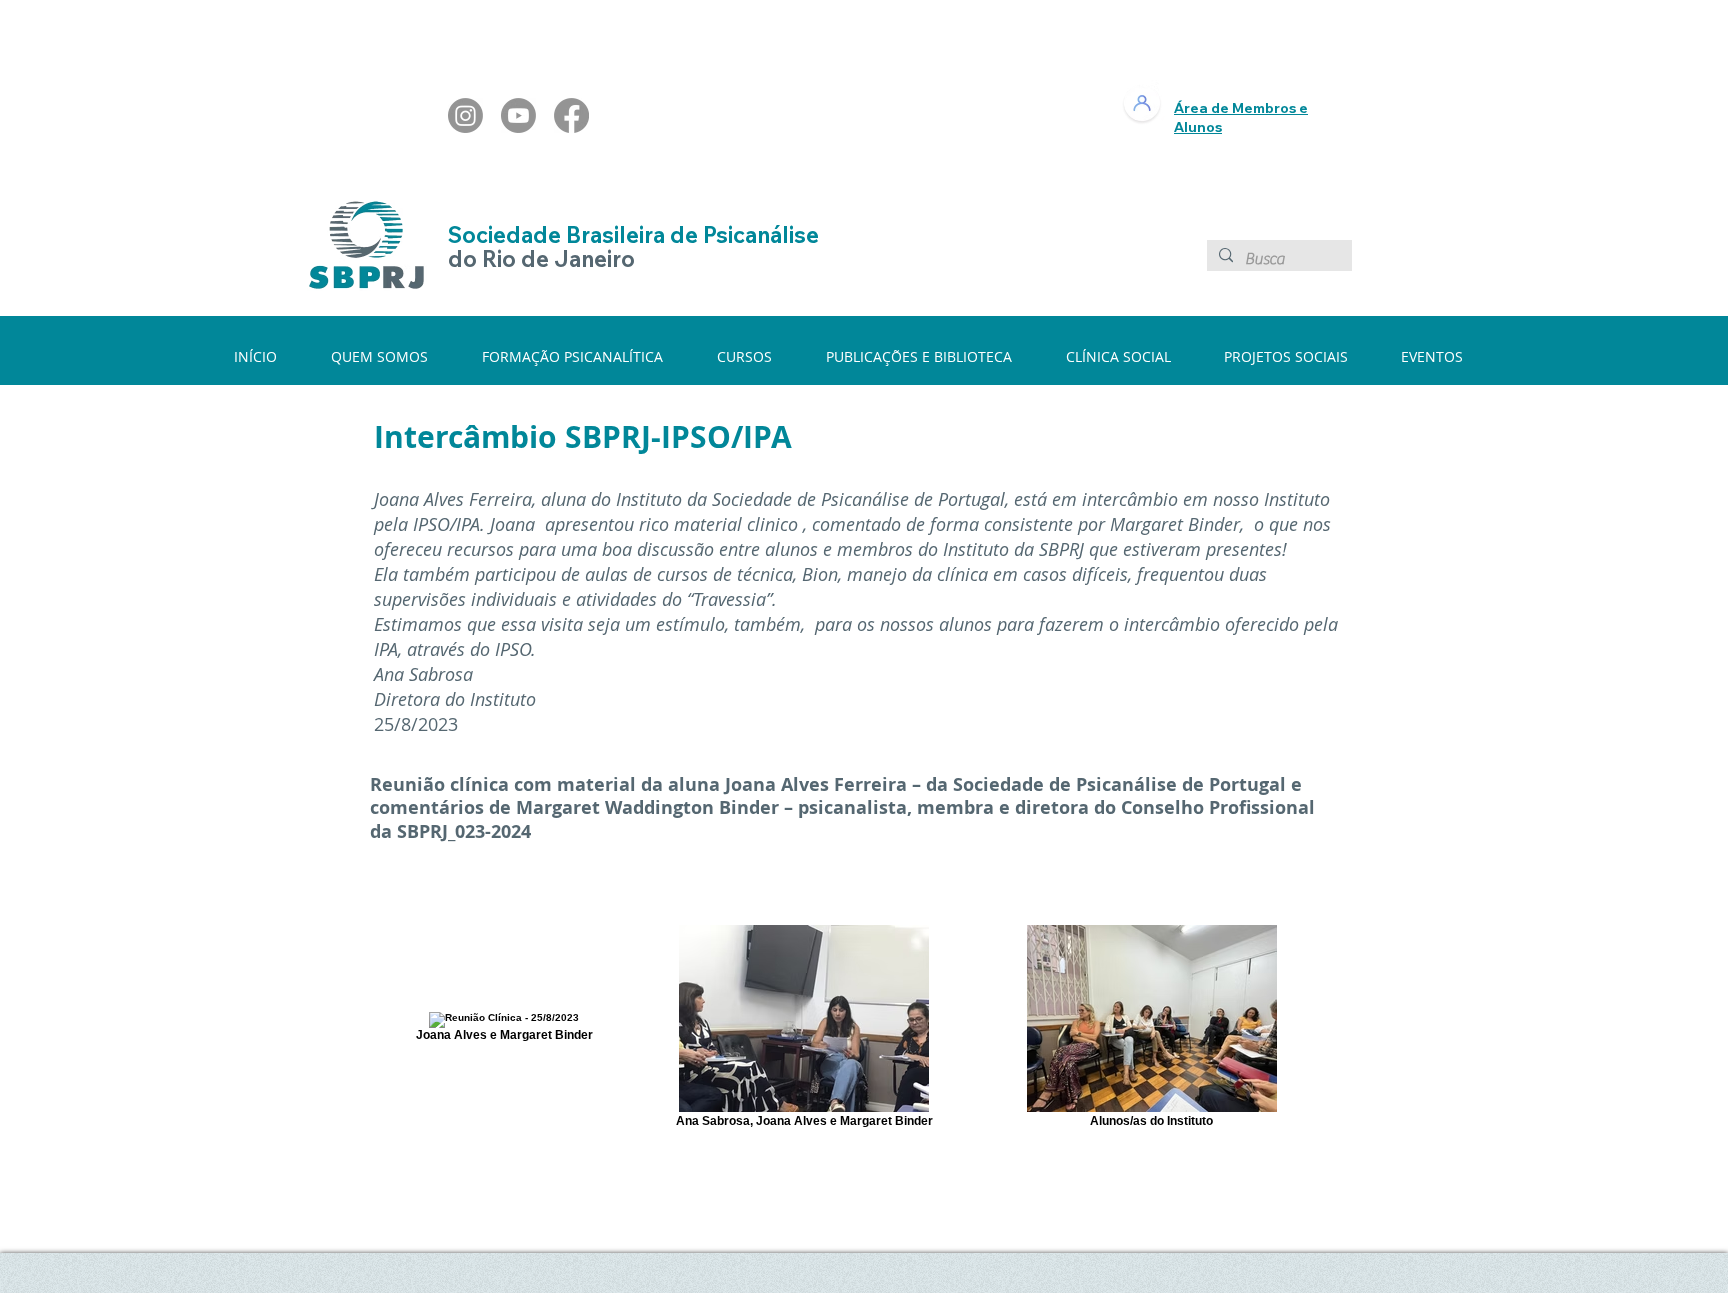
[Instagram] (465, 115)
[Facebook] (571, 115)
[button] (391, 356)
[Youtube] (518, 115)
